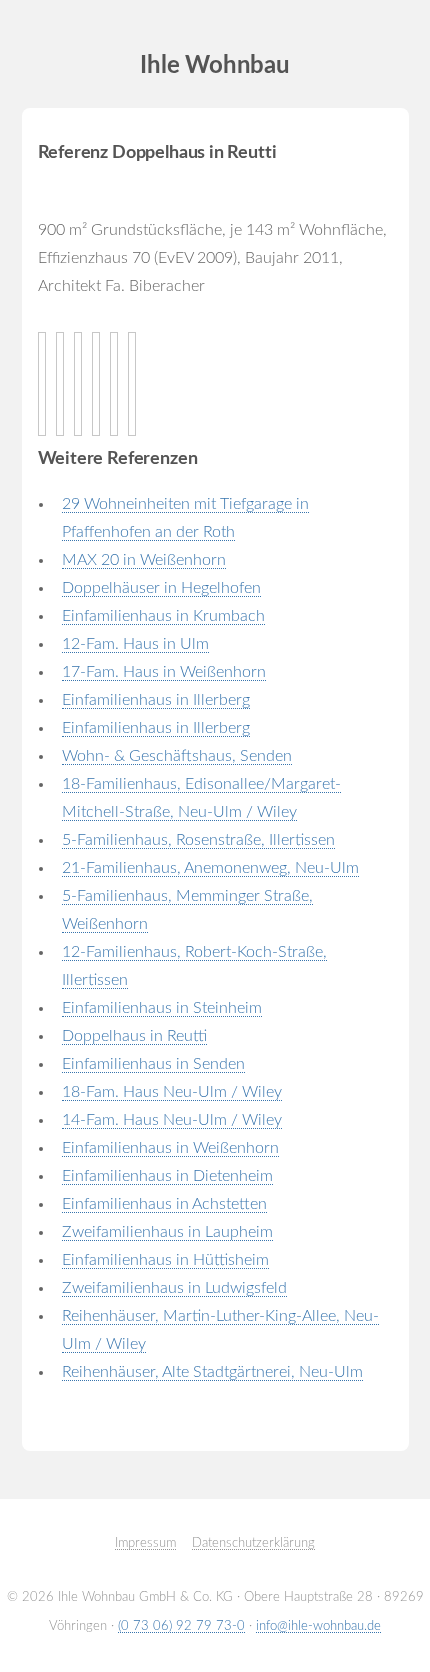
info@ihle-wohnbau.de (318, 1626)
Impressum (145, 1543)
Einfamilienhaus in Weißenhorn (170, 1148)
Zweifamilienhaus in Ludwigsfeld (174, 1288)
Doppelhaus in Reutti (134, 1036)
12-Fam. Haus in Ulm (135, 644)
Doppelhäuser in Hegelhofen (161, 588)
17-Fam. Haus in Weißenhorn (164, 672)
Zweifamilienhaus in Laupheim (167, 1232)
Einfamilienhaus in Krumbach (163, 616)
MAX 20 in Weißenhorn (144, 560)
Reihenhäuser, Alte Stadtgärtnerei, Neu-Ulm (212, 1372)
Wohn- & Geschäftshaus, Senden (177, 756)
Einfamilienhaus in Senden (153, 1064)
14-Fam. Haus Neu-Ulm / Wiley (172, 1120)
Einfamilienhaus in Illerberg (156, 700)
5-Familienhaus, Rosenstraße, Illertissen (198, 840)
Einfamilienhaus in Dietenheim (167, 1176)
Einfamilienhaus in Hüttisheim (165, 1260)
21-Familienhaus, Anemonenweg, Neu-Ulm (210, 868)
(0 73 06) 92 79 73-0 (181, 1626)
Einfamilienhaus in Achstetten (164, 1204)
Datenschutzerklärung (253, 1543)
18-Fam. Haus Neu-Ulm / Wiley (172, 1092)
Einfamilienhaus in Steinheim (162, 1008)
